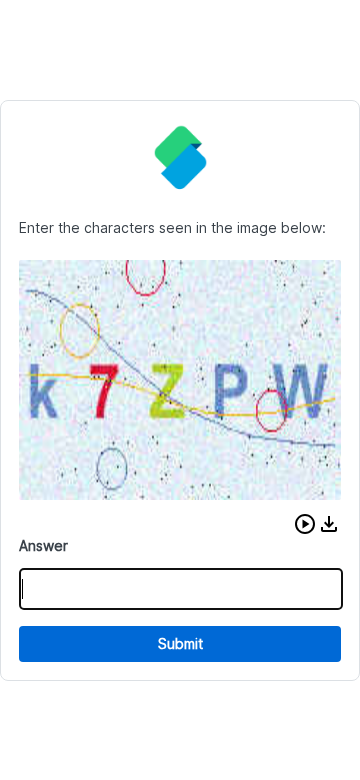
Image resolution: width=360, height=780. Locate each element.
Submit (180, 643)
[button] (305, 524)
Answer (43, 545)
